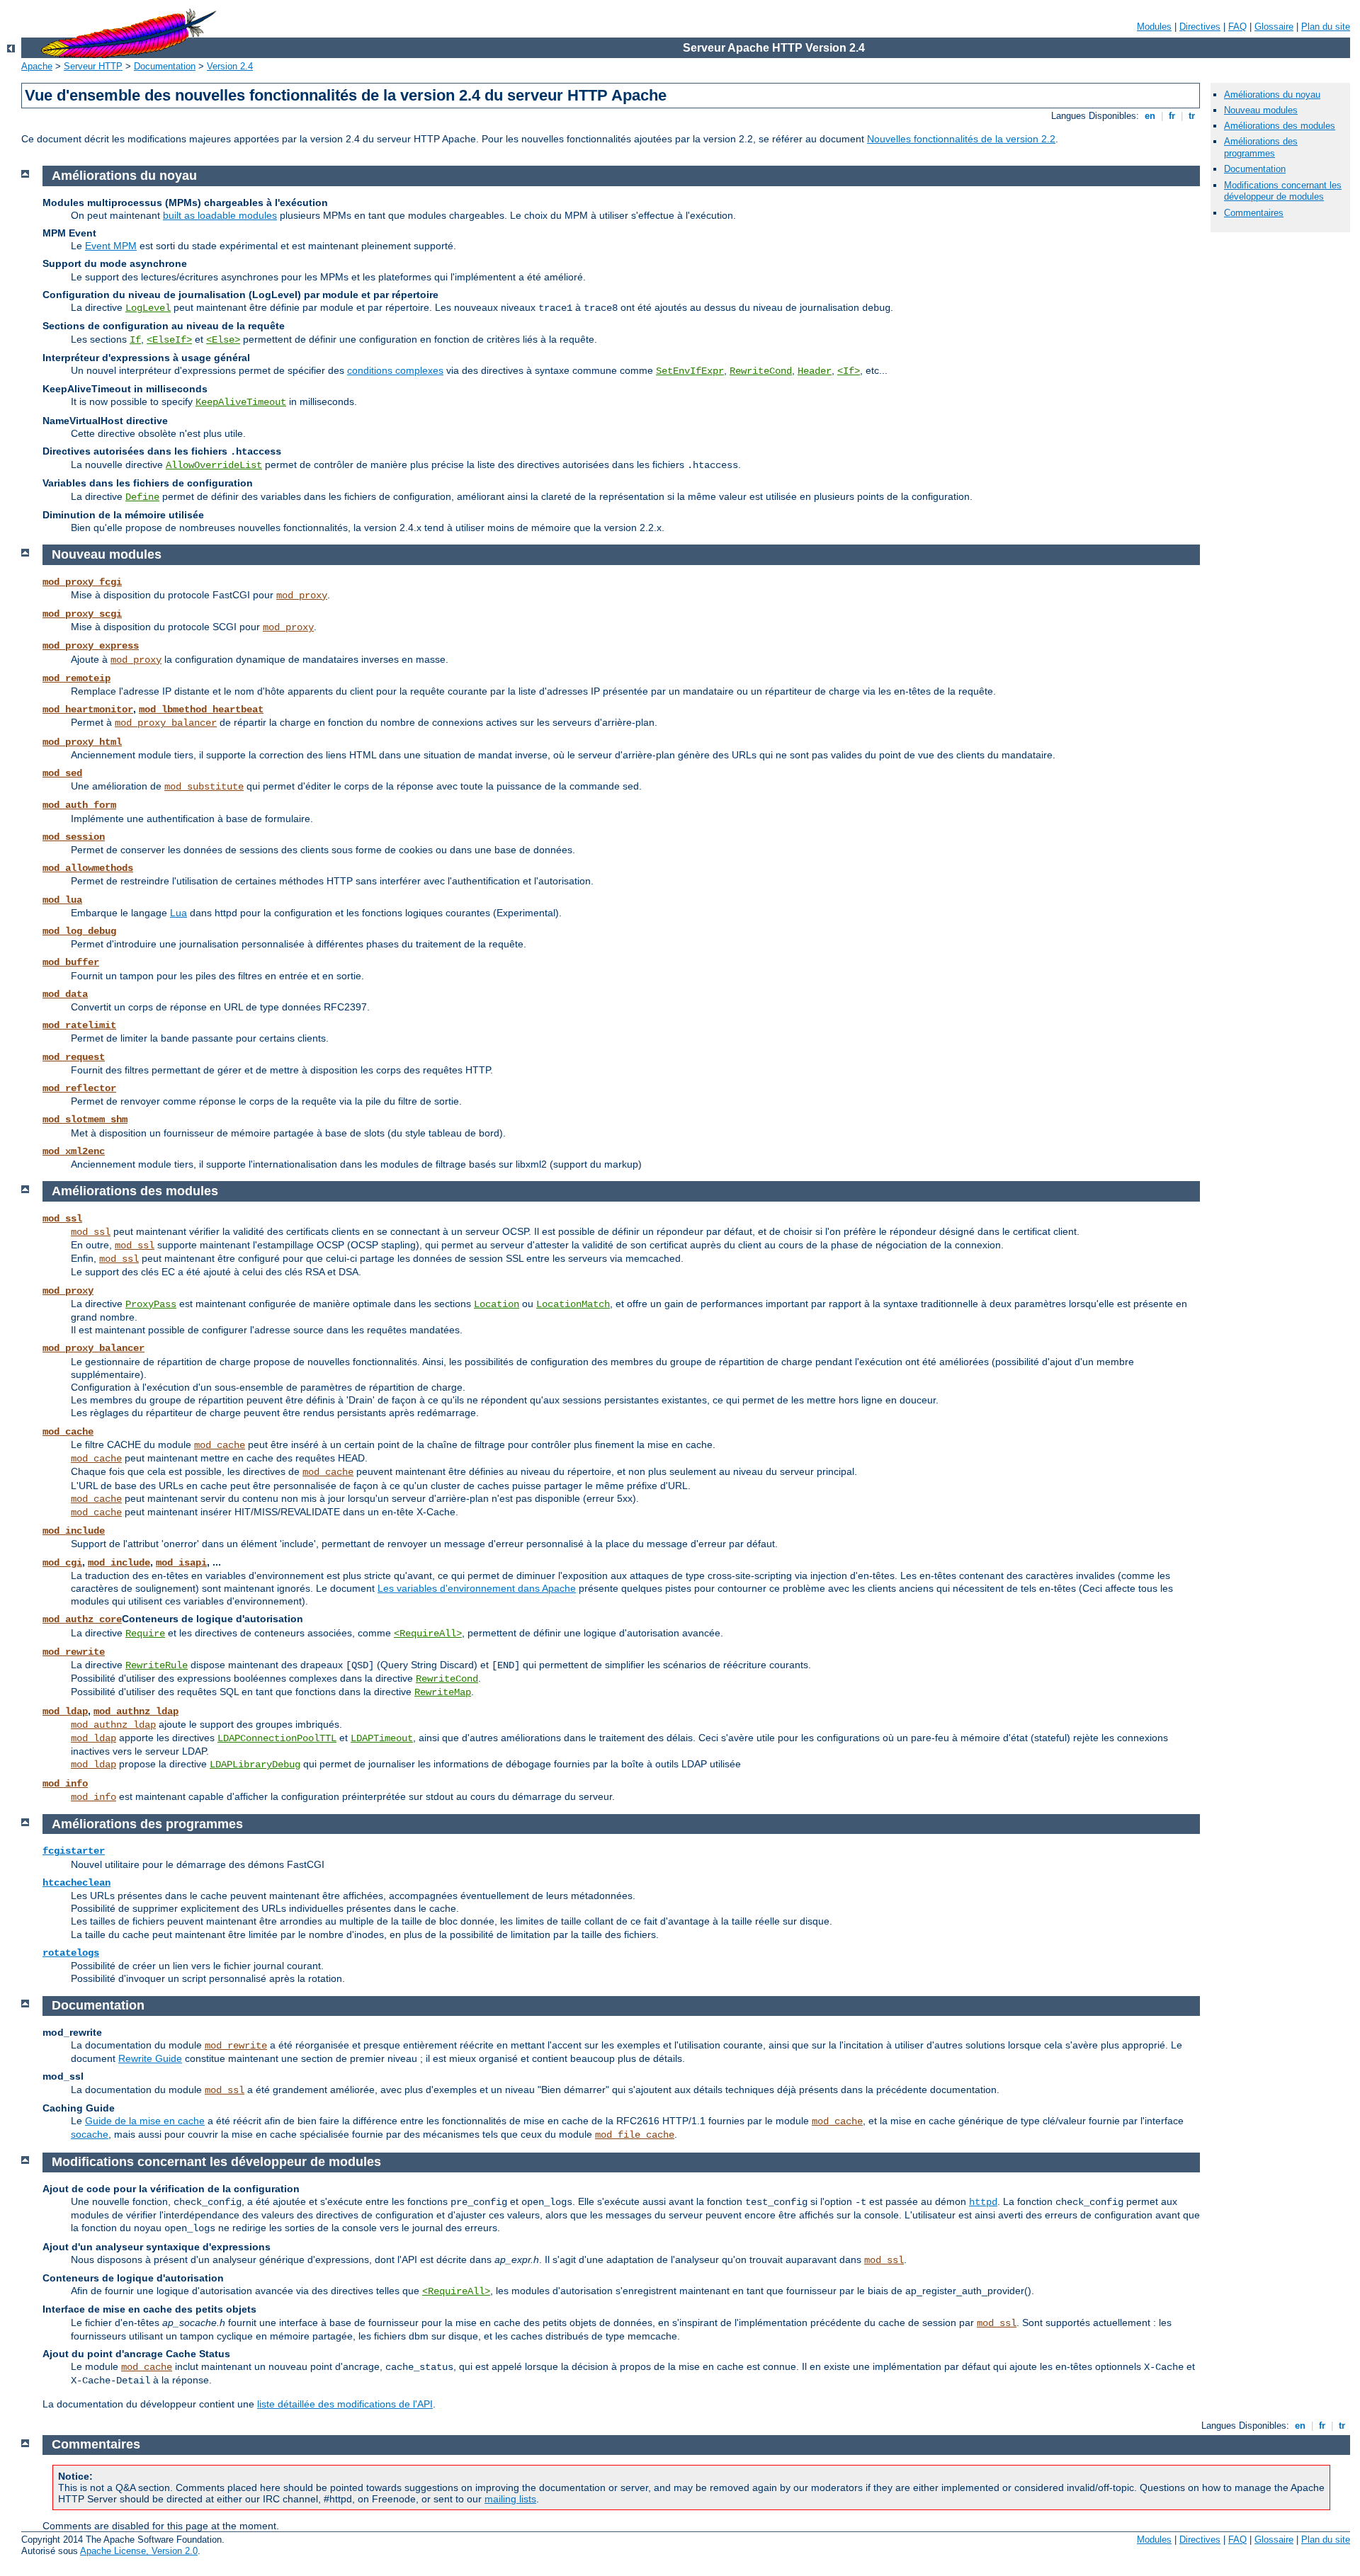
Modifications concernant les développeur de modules (1283, 191)
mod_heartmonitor (88, 709)
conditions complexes (395, 370)
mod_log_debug (79, 931)
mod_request (74, 1057)
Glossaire (1274, 27)
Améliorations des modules (1280, 126)
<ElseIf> (169, 340)
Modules (1154, 27)
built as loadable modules (220, 215)
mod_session (74, 837)
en (1150, 116)
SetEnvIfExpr (690, 371)
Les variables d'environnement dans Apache (477, 1588)
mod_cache (68, 1432)
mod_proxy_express (91, 646)
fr (1172, 116)
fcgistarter (74, 1851)
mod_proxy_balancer (166, 723)
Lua (178, 913)
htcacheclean (76, 1883)
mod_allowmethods (88, 868)
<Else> (223, 340)
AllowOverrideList (214, 465)
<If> (849, 371)
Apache (37, 66)
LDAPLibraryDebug (255, 1765)
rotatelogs (71, 1953)
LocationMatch (573, 1304)
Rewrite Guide (150, 2058)
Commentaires (1254, 213)
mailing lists (510, 2499)
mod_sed (62, 773)
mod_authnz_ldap (136, 1711)
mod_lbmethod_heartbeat (201, 709)
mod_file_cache (635, 2135)
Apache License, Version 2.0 (139, 2551)
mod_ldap (65, 1711)
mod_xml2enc (74, 1151)
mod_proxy (302, 595)
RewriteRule (157, 1665)
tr (1192, 116)
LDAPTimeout (382, 1738)
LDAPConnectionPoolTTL (277, 1738)
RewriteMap (443, 1692)
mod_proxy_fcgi (82, 582)
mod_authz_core (82, 1619)
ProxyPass (151, 1304)
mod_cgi (62, 1563)
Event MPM (111, 246)
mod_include (74, 1531)
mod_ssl (62, 1219)
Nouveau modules (1261, 110)
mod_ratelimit (79, 1025)
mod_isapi (181, 1563)
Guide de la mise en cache (145, 2121)
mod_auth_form (79, 805)
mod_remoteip (76, 678)
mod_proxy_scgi (82, 614)
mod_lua (62, 900)
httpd (983, 2202)
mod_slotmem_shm (85, 1119)
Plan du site (1326, 27)
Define (142, 497)
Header (815, 371)
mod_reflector (79, 1088)
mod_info (65, 1784)
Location (497, 1304)
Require (145, 1634)
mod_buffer (71, 962)
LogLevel (148, 308)
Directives (1200, 27)
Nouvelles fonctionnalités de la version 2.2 (961, 139)
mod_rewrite (74, 1652)
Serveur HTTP (93, 66)
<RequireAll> (428, 1634)
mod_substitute (204, 787)
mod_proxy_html (82, 742)
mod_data (65, 994)
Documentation (165, 66)
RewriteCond (761, 371)
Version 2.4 (230, 66)
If (135, 340)
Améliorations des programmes (1261, 147)
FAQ (1237, 27)
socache (90, 2134)
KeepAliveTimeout (241, 402)
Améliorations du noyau (1272, 95)
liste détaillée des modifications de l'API (345, 2404)
